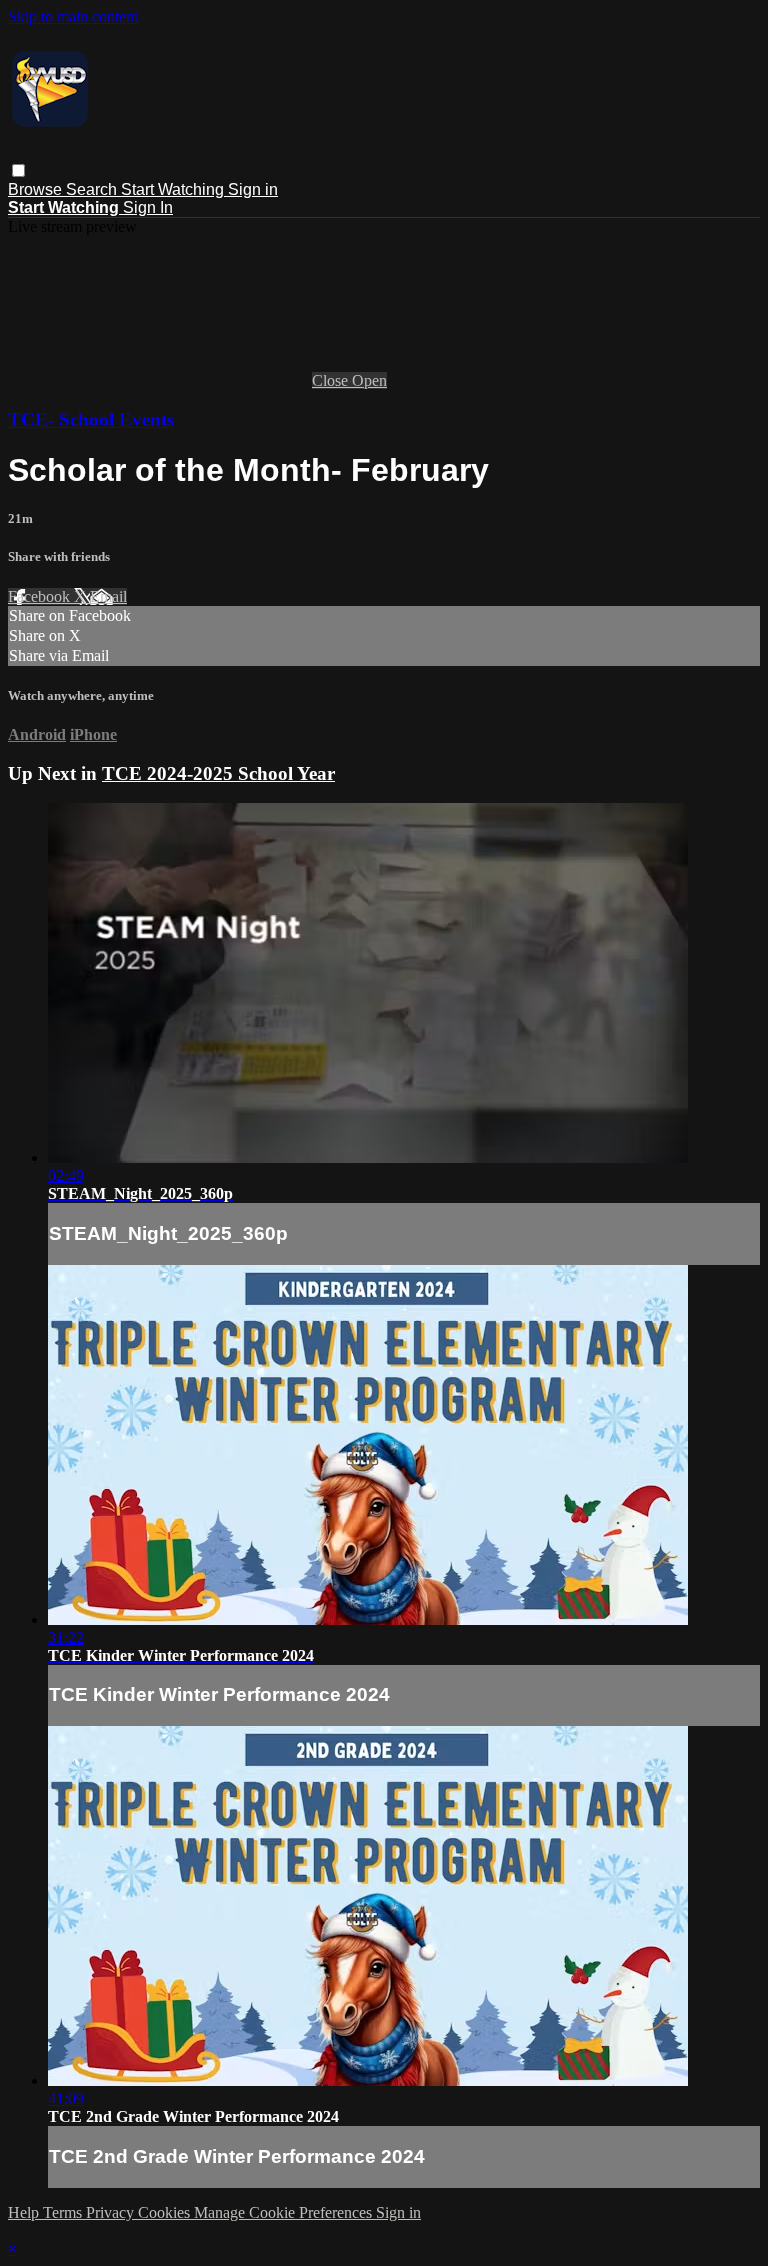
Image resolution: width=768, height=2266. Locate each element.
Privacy (112, 2212)
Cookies (166, 2212)
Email (108, 596)
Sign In (148, 207)
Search (93, 189)
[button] (18, 170)
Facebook (41, 596)
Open (369, 380)
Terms (64, 2212)
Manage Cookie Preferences (285, 2212)
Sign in (253, 189)
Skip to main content (73, 16)
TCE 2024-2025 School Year (218, 773)
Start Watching (174, 189)
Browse (37, 189)
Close (332, 380)
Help (25, 2212)
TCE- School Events (91, 419)
